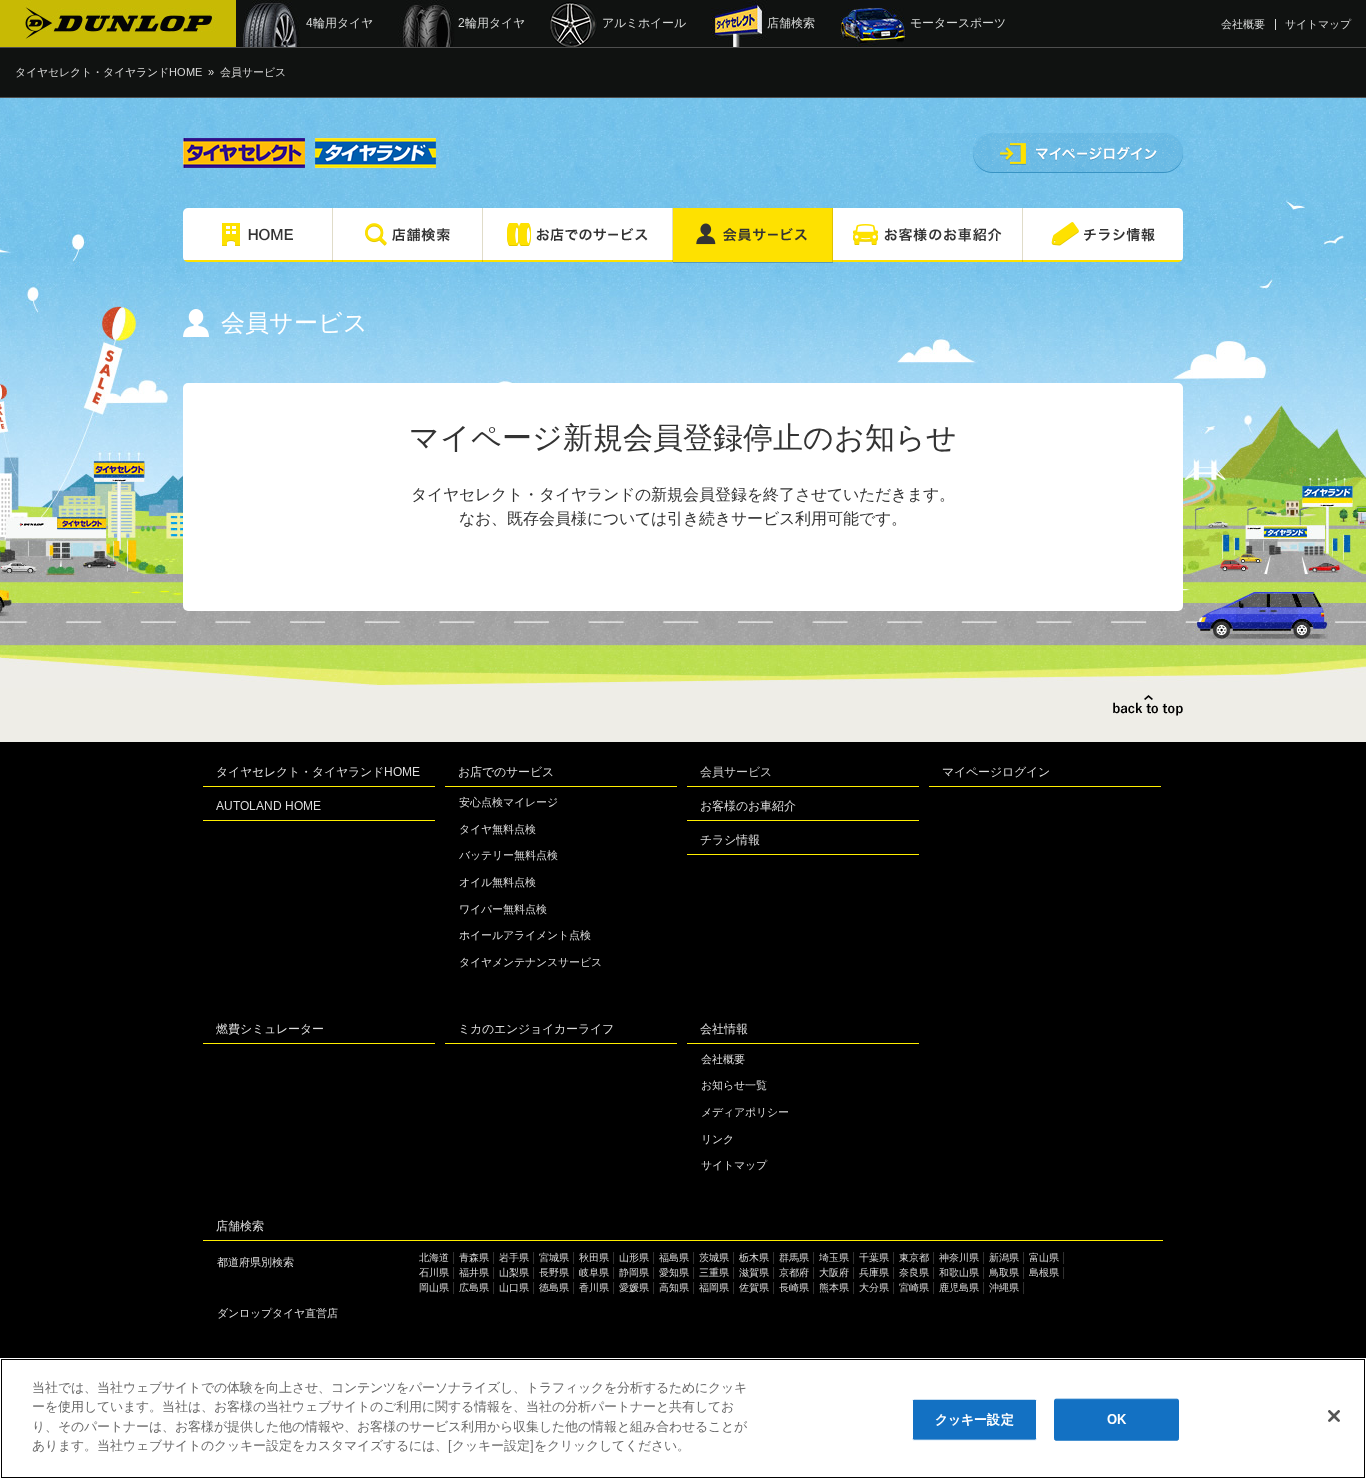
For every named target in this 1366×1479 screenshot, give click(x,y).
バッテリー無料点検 (508, 855)
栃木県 (754, 1257)
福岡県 (714, 1287)
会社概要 (1243, 24)
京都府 (794, 1272)
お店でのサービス (506, 772)
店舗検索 (240, 1226)
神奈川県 (959, 1257)
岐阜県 (594, 1272)
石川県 (434, 1272)
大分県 (874, 1287)
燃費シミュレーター (270, 1029)
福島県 (674, 1257)
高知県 (674, 1287)
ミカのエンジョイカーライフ (536, 1029)
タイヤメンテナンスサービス (530, 962)
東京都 (914, 1257)
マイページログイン (996, 772)
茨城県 (714, 1257)
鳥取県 (1004, 1272)
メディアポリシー (745, 1112)
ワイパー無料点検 (503, 909)
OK (1116, 1419)
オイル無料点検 (497, 882)
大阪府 (834, 1272)
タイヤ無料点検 (497, 829)
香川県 (594, 1287)
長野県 (554, 1272)
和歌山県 (959, 1272)
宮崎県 (914, 1287)
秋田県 (594, 1257)
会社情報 (724, 1029)
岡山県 (434, 1287)
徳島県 (554, 1287)
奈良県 (914, 1272)
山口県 (514, 1287)
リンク (717, 1139)
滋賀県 (754, 1272)
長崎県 (794, 1287)
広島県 (474, 1287)
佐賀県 (754, 1287)
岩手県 (514, 1257)
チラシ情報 (730, 840)
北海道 (434, 1257)
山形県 (634, 1257)
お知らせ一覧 (734, 1085)
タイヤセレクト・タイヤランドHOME (108, 72)
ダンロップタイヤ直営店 (277, 1313)
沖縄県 (1004, 1287)
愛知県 (674, 1272)
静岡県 (634, 1272)
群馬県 (794, 1257)
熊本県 (834, 1287)
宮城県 (554, 1257)
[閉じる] (1334, 1416)
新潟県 (1004, 1257)
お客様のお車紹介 (748, 806)
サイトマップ (1318, 24)
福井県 (474, 1272)
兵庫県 (874, 1272)
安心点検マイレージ (508, 802)
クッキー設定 (974, 1419)
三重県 (714, 1272)
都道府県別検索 (255, 1262)
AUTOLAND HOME (268, 806)
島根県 (1044, 1272)
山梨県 (514, 1272)
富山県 (1044, 1257)
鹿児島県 (959, 1287)
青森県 (474, 1257)
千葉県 (874, 1257)
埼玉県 (834, 1257)
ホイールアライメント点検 (525, 935)
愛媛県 (634, 1287)
